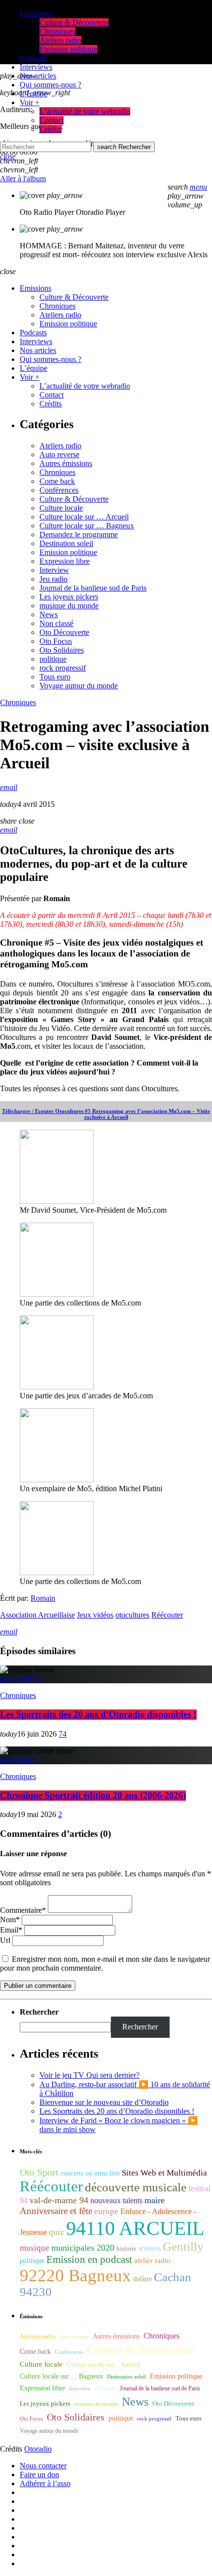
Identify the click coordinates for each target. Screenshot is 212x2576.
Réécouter (167, 1615)
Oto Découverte (64, 632)
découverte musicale (136, 2187)
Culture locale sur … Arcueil (84, 517)
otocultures (132, 1615)
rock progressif (63, 668)
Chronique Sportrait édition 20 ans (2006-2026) (93, 1796)
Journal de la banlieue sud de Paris (93, 588)
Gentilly (183, 2246)
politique (53, 659)
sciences (150, 2248)
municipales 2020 (83, 2248)
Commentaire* (23, 1910)
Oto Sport (39, 2172)
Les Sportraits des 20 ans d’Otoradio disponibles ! (98, 1715)
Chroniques (57, 472)
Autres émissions (66, 463)
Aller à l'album (23, 178)
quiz (56, 2232)
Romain (43, 1598)
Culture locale (61, 508)
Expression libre (65, 561)
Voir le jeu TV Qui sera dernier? (89, 2075)
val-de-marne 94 (59, 2200)
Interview (54, 570)
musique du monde (69, 606)
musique (35, 2248)
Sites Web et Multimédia (164, 2173)
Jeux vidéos (95, 1615)
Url (5, 1940)
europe (106, 2211)
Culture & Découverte (74, 499)
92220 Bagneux (75, 2275)
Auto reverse (59, 455)
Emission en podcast (89, 2259)
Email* (11, 1930)
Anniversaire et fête (56, 2211)
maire (155, 2200)
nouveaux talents (116, 2200)
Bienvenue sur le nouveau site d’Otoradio (104, 2102)
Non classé (56, 623)
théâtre (142, 2279)
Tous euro (55, 677)
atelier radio (152, 2260)
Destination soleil (66, 543)
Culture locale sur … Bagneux (87, 526)
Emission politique (68, 552)
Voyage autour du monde (79, 686)
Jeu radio (53, 579)
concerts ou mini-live (90, 2173)
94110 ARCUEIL (135, 2228)
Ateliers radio (60, 446)
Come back (57, 481)
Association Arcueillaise (37, 1615)
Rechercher (124, 147)
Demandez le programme (79, 535)
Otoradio (38, 2449)
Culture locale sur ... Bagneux (61, 2376)
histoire (126, 2248)
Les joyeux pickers (69, 597)
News (49, 614)
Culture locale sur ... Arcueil (104, 2365)
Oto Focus (56, 641)
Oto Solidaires (62, 650)
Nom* (10, 1920)
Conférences (59, 490)
